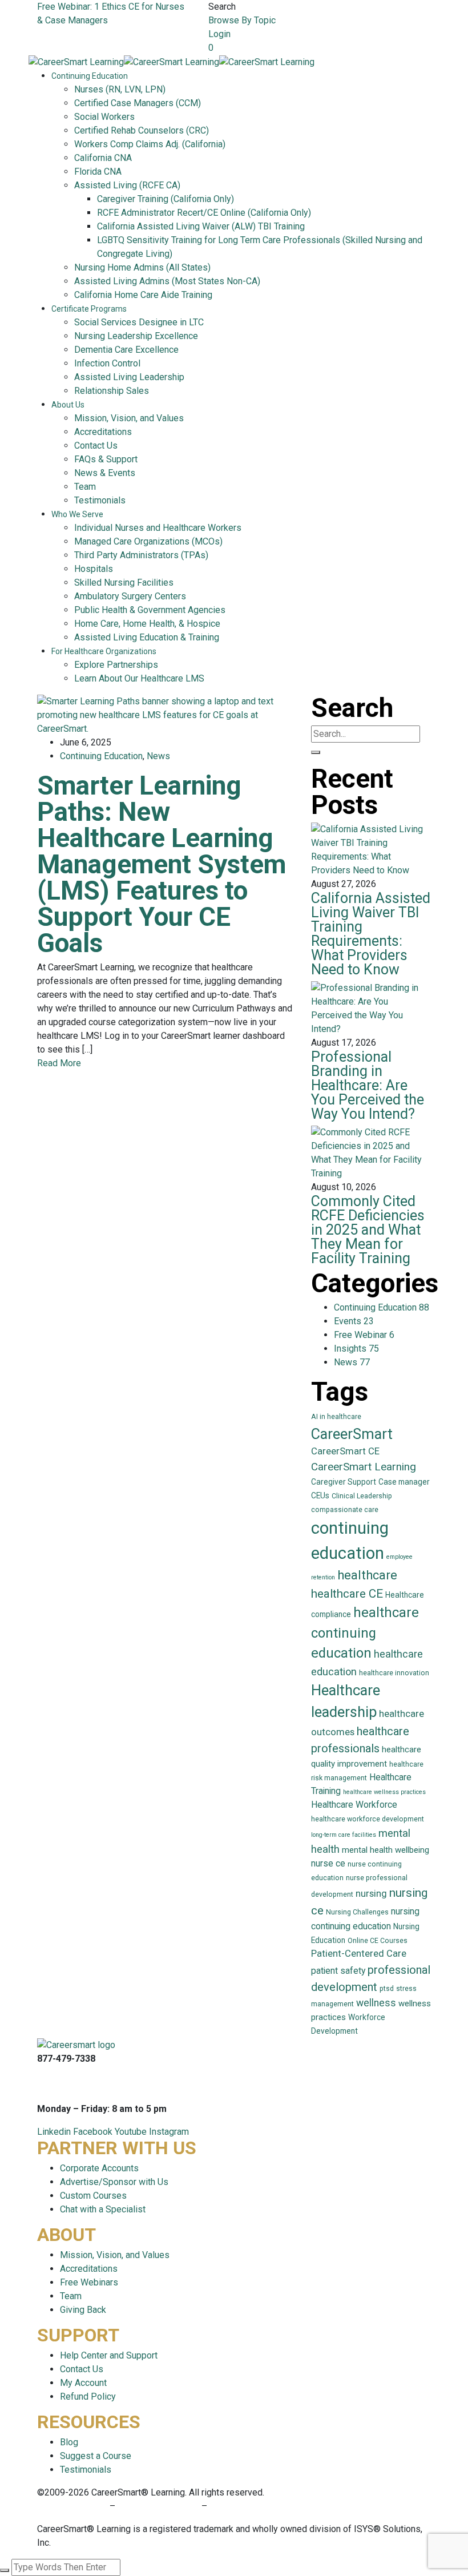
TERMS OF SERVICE (158, 2506)
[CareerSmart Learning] (76, 61)
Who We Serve (77, 514)
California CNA (103, 158)
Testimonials (100, 500)
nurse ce (328, 1863)
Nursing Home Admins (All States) (142, 267)
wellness (376, 2003)
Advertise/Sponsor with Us (114, 2182)
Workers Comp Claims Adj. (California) (150, 144)
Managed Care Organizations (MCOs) (148, 541)
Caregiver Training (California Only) (166, 199)
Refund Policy (88, 2396)
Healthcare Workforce (354, 1805)
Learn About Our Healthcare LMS (139, 678)
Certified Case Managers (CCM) (138, 103)
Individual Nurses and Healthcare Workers (158, 528)
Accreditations (103, 432)
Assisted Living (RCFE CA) (127, 185)
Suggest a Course (96, 2456)
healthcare (367, 1575)
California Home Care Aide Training (143, 295)
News (158, 756)
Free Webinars (89, 2282)
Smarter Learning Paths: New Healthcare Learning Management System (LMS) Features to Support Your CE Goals (162, 864)
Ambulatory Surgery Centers (130, 596)
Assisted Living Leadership (129, 377)
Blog (69, 2442)
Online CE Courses (378, 1941)
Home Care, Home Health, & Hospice (147, 624)
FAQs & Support (106, 459)
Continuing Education (90, 76)
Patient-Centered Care (359, 1954)
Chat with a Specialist (103, 2209)
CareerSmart (352, 1434)
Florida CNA (98, 172)
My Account (83, 2383)
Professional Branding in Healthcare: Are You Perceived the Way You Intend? (368, 1085)
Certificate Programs (89, 309)
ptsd (387, 1989)
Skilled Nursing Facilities (124, 582)
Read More (59, 1063)
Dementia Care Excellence (126, 350)
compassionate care (345, 1510)
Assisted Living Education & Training (147, 637)
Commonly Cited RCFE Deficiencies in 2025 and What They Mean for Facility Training (368, 1230)
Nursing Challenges (357, 1912)
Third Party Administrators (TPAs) (141, 555)
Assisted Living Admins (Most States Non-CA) (167, 281)
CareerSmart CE (345, 1451)
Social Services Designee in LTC (139, 322)
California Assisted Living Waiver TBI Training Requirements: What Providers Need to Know (371, 934)
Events (354, 1321)
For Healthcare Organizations (104, 651)
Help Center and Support (109, 2355)
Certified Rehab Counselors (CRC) (142, 130)
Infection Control (107, 363)
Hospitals (94, 569)
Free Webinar (364, 1335)
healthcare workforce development (368, 1819)
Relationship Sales (112, 391)
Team (85, 487)
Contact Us (96, 446)
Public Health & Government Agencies (150, 610)
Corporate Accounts (99, 2168)
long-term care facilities (344, 1835)
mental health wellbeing (386, 1850)
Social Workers (104, 117)
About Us (68, 405)
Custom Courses (93, 2196)
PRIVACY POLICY (73, 2506)
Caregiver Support (344, 1482)
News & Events (105, 473)
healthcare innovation (394, 1673)
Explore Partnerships (116, 665)
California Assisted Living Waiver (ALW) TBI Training (201, 226)
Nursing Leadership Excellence (136, 336)
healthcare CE (347, 1594)
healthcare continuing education (365, 1633)
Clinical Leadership (362, 1496)
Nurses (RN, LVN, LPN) (120, 89)
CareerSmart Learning (364, 1467)
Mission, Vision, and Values (129, 418)
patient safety (338, 1971)
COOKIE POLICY (242, 2506)
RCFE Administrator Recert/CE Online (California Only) (204, 213)
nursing (371, 1894)
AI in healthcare (336, 1417)
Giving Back (83, 2310)
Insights (356, 1349)
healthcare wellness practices (384, 1792)
